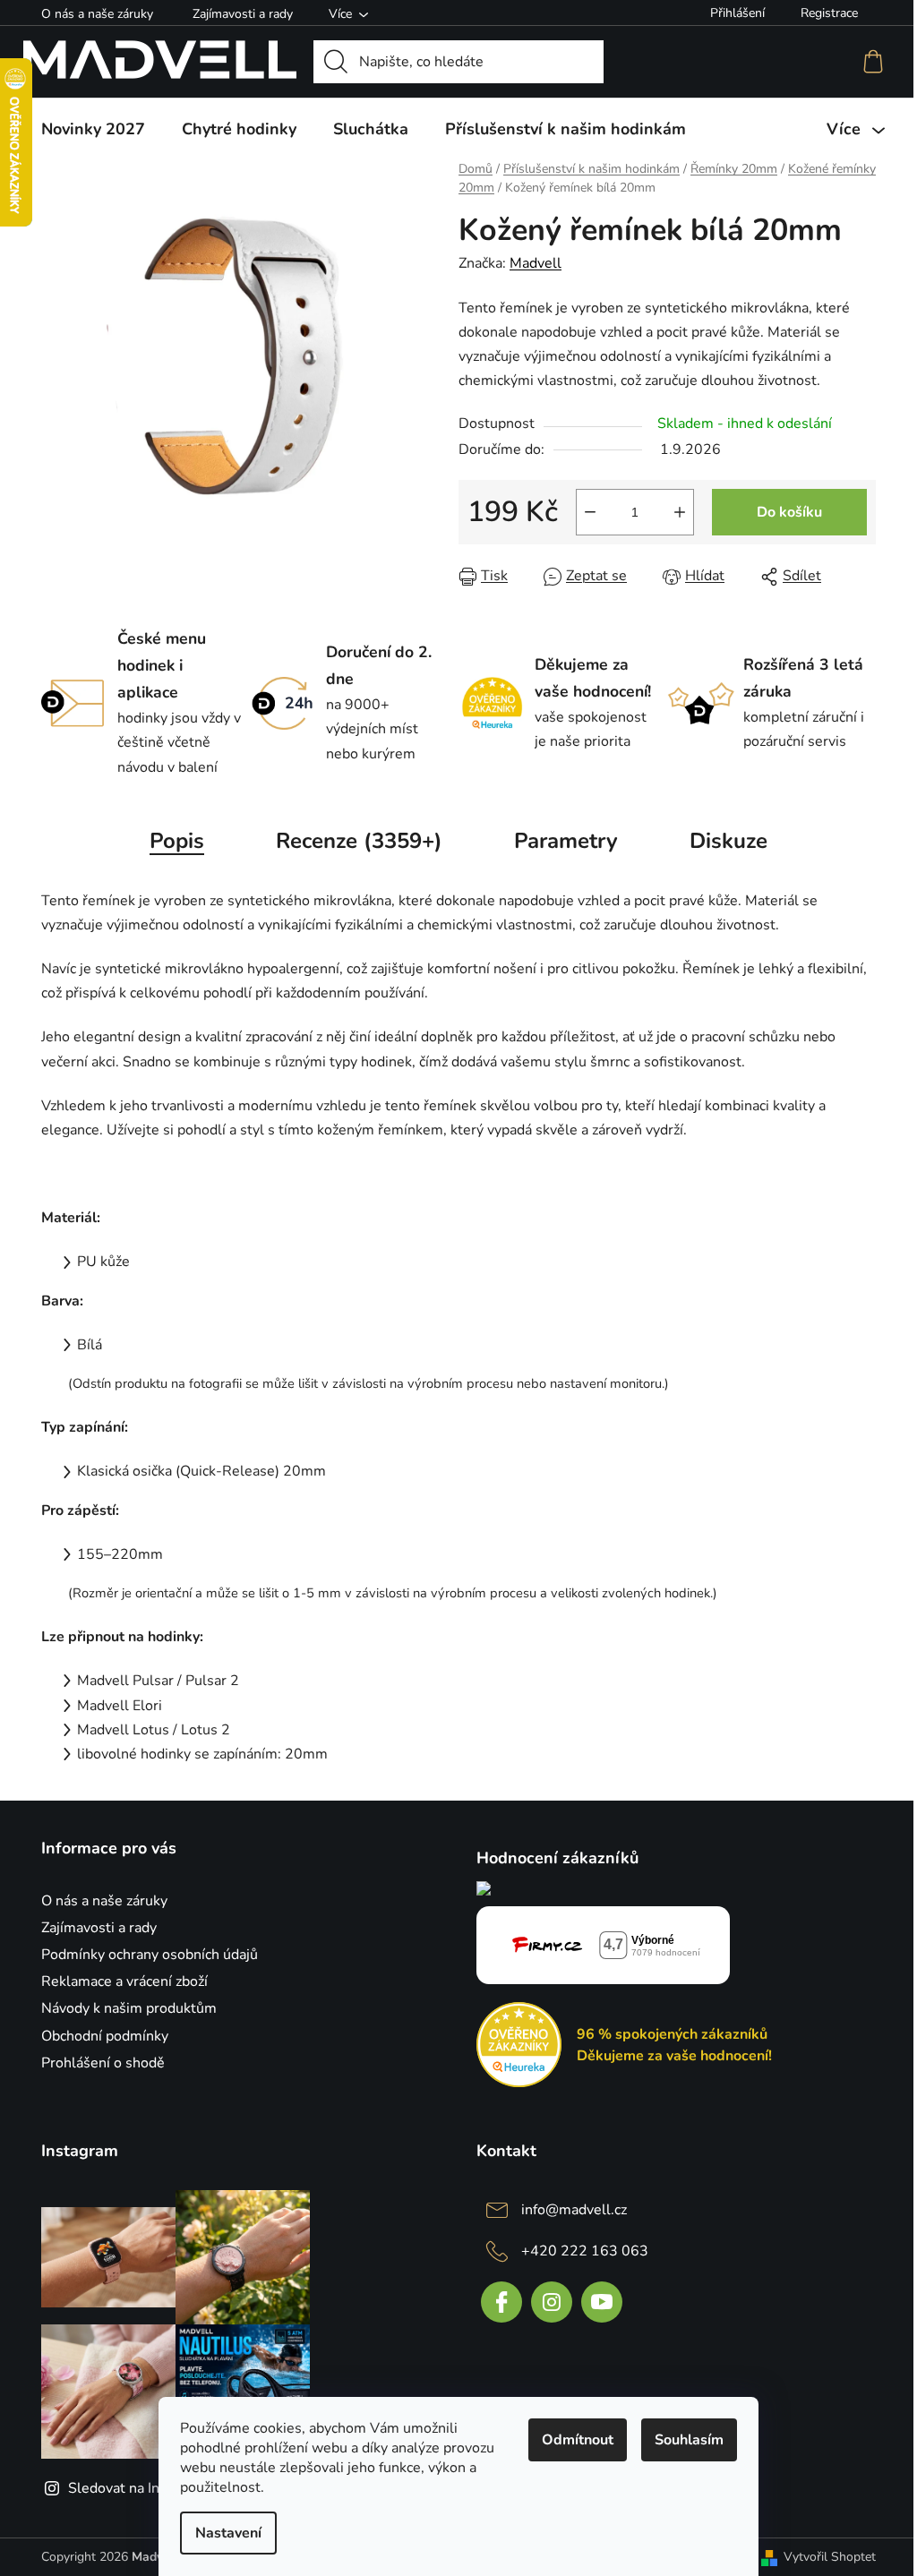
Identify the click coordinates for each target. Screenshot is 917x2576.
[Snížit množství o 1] (590, 512)
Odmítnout (578, 2440)
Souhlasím (689, 2440)
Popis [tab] (177, 841)
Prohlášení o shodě (103, 2063)
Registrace (829, 13)
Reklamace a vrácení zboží (124, 1981)
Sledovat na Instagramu (144, 2488)
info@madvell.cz (574, 2210)
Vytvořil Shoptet (830, 2557)
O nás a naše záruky (97, 14)
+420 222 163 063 (585, 2251)
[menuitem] (93, 129)
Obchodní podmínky (105, 2036)
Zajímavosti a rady (243, 14)
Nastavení (228, 2533)
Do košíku (789, 512)
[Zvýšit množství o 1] (680, 512)
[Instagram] (552, 2302)
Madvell (536, 263)
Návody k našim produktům (129, 2008)
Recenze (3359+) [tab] (359, 841)
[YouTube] (602, 2302)
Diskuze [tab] (728, 841)
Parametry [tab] (566, 841)
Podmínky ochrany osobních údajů (150, 1955)
